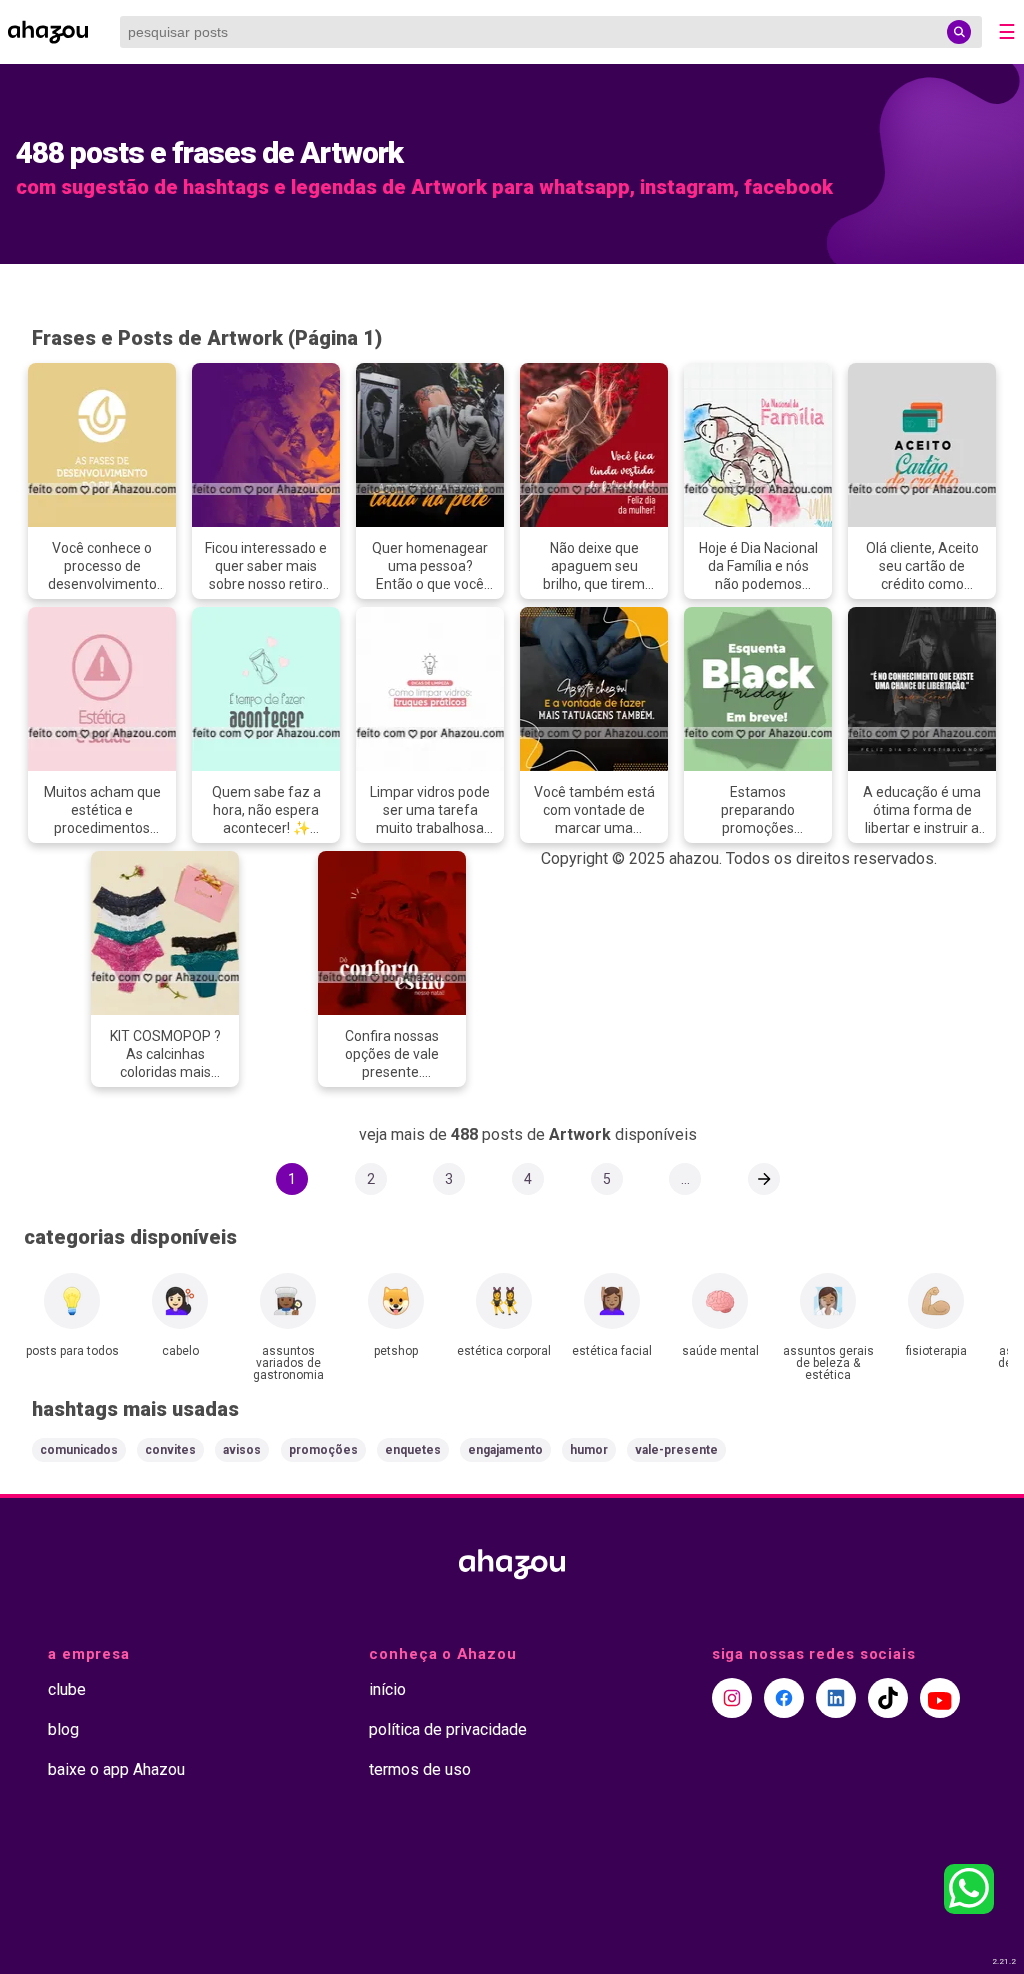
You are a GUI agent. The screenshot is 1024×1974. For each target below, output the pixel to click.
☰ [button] (1007, 32)
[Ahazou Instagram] (732, 1698)
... (685, 1179)
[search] (959, 32)
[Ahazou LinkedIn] (836, 1698)
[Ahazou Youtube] (940, 1698)
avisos (242, 1450)
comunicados (79, 1450)
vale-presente (676, 1450)
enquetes (413, 1450)
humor (589, 1450)
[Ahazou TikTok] (888, 1698)
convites (170, 1450)
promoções (323, 1450)
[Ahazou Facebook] (784, 1698)
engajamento (505, 1450)
